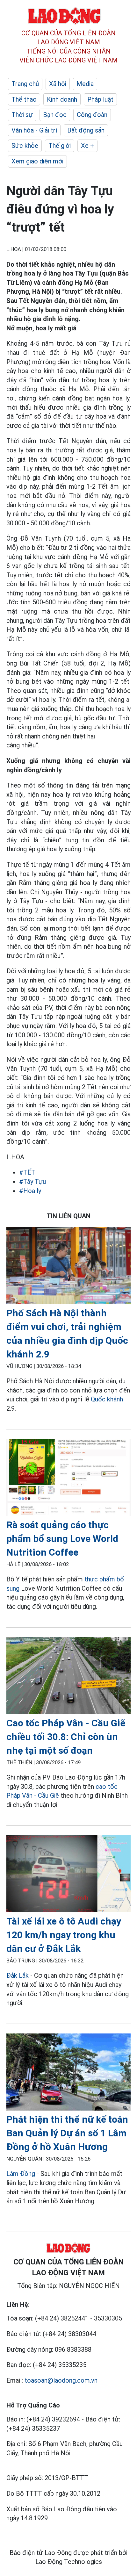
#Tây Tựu (32, 1182)
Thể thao (24, 99)
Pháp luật (100, 99)
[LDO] (68, 1267)
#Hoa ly (30, 1191)
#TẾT (27, 1172)
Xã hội (58, 84)
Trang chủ (25, 84)
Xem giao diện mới (37, 161)
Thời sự (22, 115)
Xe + (87, 146)
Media (85, 84)
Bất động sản (86, 130)
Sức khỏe (25, 146)
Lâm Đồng (21, 2174)
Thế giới (60, 146)
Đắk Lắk (18, 1975)
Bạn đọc (55, 115)
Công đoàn (92, 115)
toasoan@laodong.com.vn (61, 2380)
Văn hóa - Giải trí (34, 130)
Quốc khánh (107, 1399)
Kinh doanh (62, 99)
